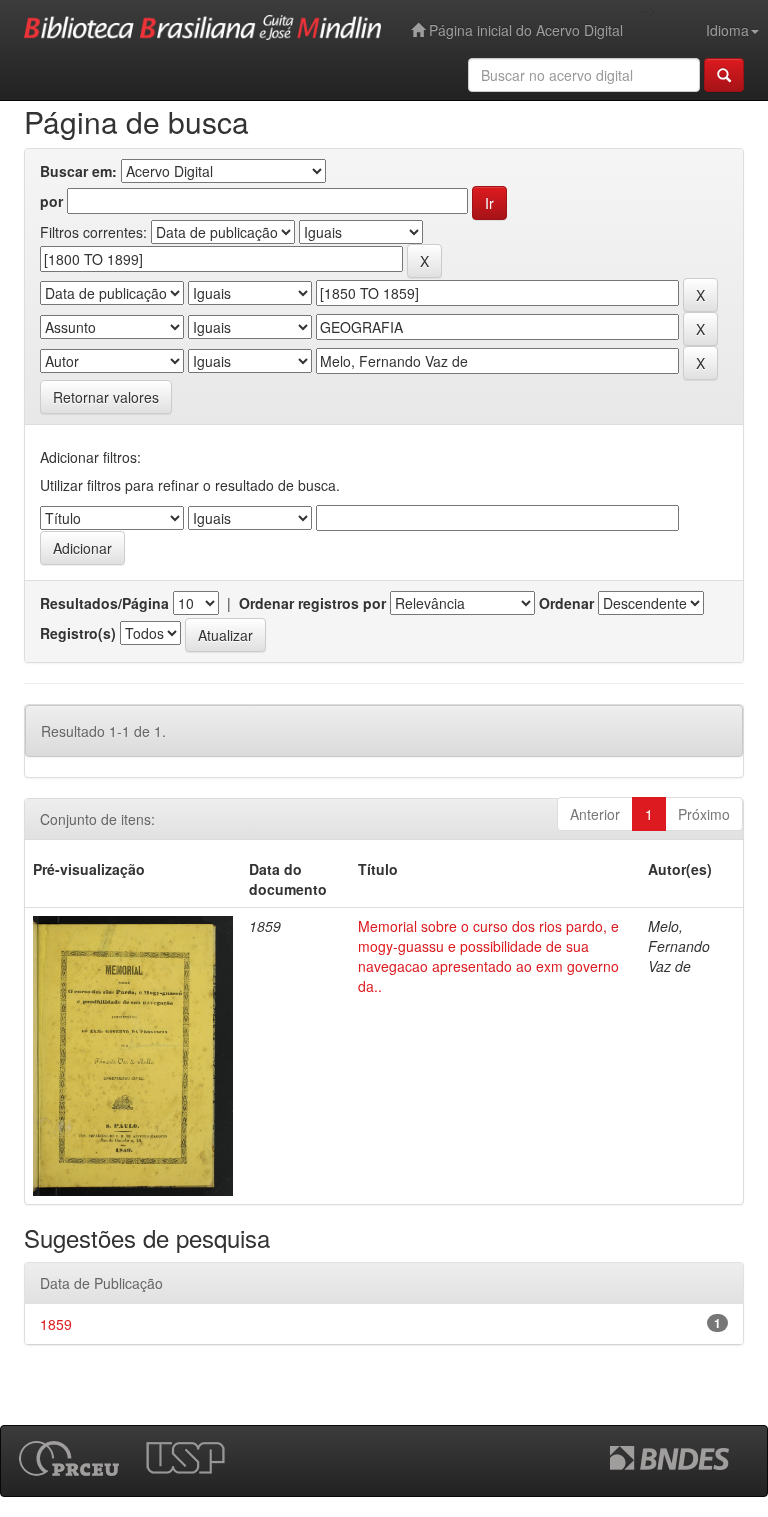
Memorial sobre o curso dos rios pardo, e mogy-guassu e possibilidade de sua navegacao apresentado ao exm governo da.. (488, 956)
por (51, 201)
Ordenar (566, 603)
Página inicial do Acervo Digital (524, 30)
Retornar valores (106, 397)
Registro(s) (78, 633)
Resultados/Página (104, 603)
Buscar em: (78, 171)
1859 (56, 1324)
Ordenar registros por (312, 603)
